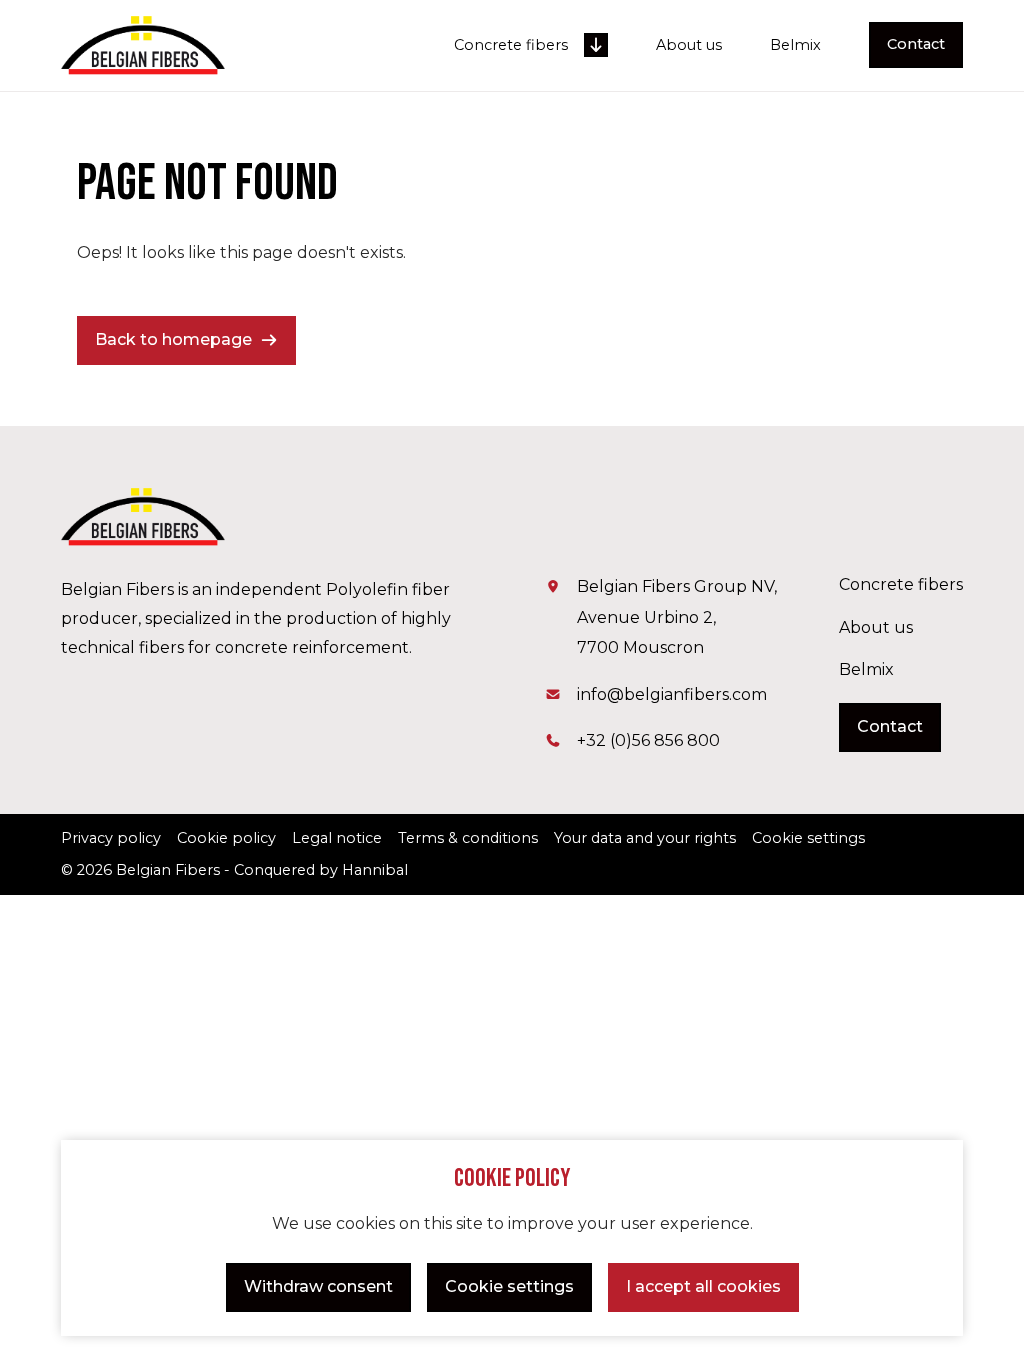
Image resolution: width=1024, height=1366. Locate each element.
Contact (916, 44)
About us (689, 45)
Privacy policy (111, 838)
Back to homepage (173, 339)
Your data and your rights (645, 838)
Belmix (795, 45)
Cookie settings (509, 1286)
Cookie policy (226, 838)
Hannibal (375, 870)
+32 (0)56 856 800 (648, 740)
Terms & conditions (468, 838)
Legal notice (337, 838)
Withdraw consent (318, 1286)
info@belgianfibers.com (672, 694)
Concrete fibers (511, 45)
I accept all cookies (703, 1286)
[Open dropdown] (596, 45)
